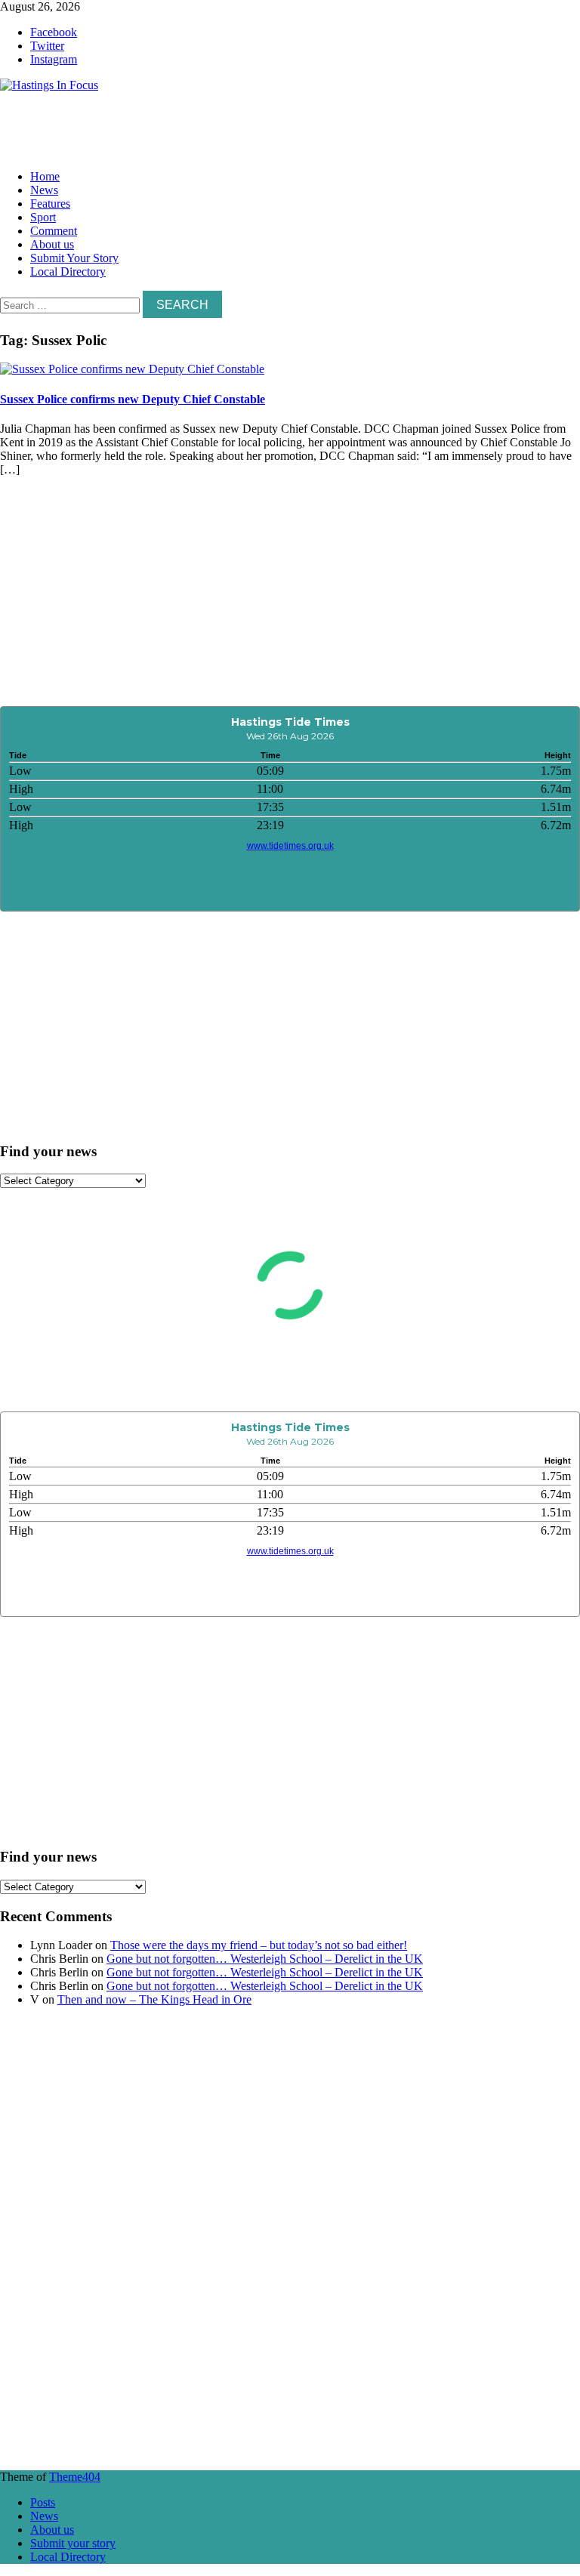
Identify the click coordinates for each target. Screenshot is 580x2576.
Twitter (47, 46)
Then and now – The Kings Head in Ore (154, 1999)
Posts (43, 2502)
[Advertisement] (227, 126)
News (44, 190)
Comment (54, 231)
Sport (43, 217)
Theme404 (75, 2477)
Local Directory (68, 271)
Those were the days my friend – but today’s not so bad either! (259, 1945)
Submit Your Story (74, 258)
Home (45, 176)
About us (52, 244)
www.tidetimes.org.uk (290, 846)
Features (50, 204)
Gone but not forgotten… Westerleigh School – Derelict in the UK (265, 1959)
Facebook (54, 32)
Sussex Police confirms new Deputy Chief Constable (133, 399)
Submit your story (73, 2543)
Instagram (54, 59)
